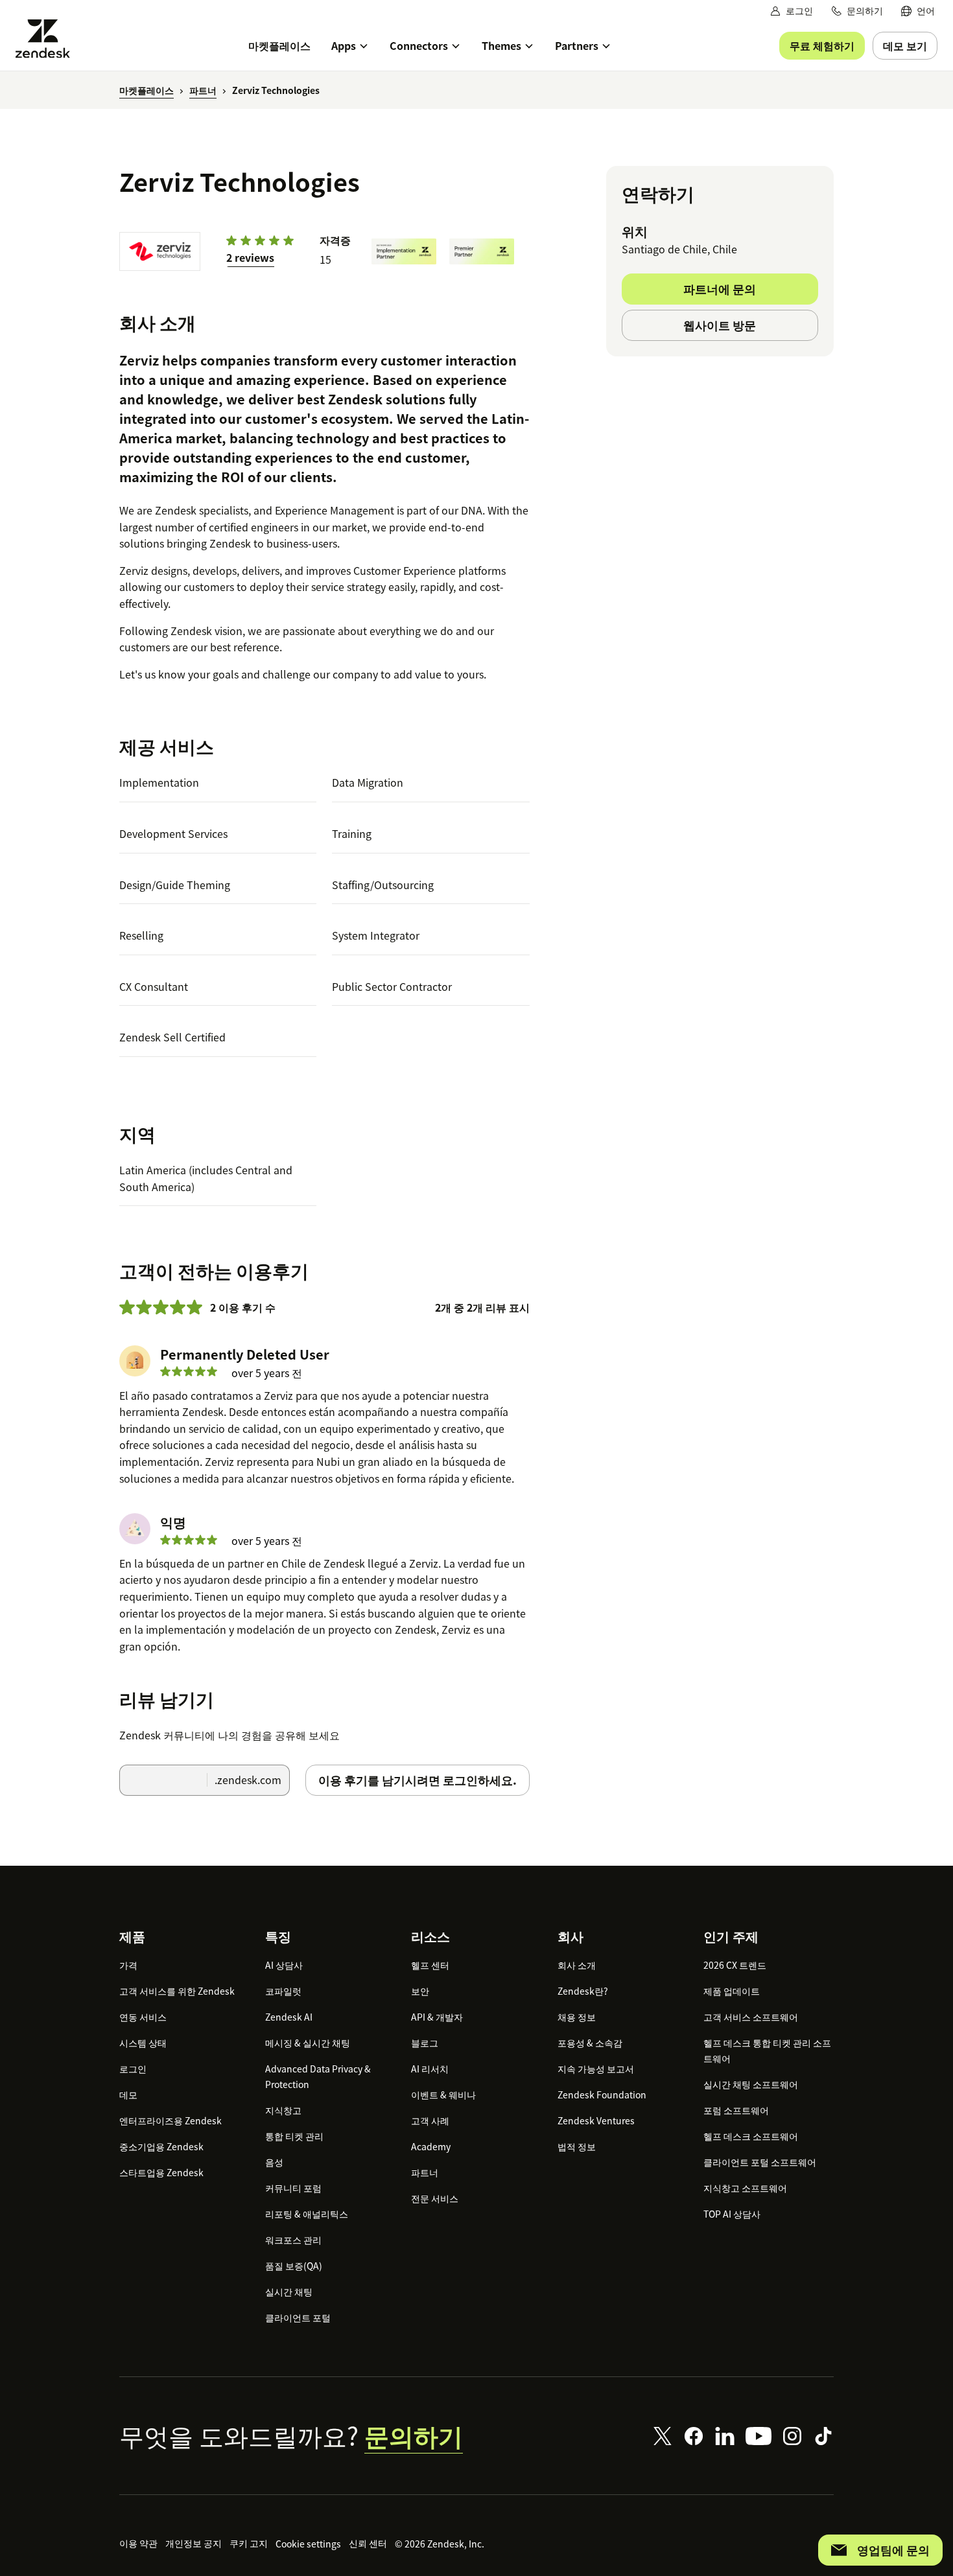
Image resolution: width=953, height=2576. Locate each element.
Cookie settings (308, 2544)
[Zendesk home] (48, 39)
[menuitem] (918, 11)
